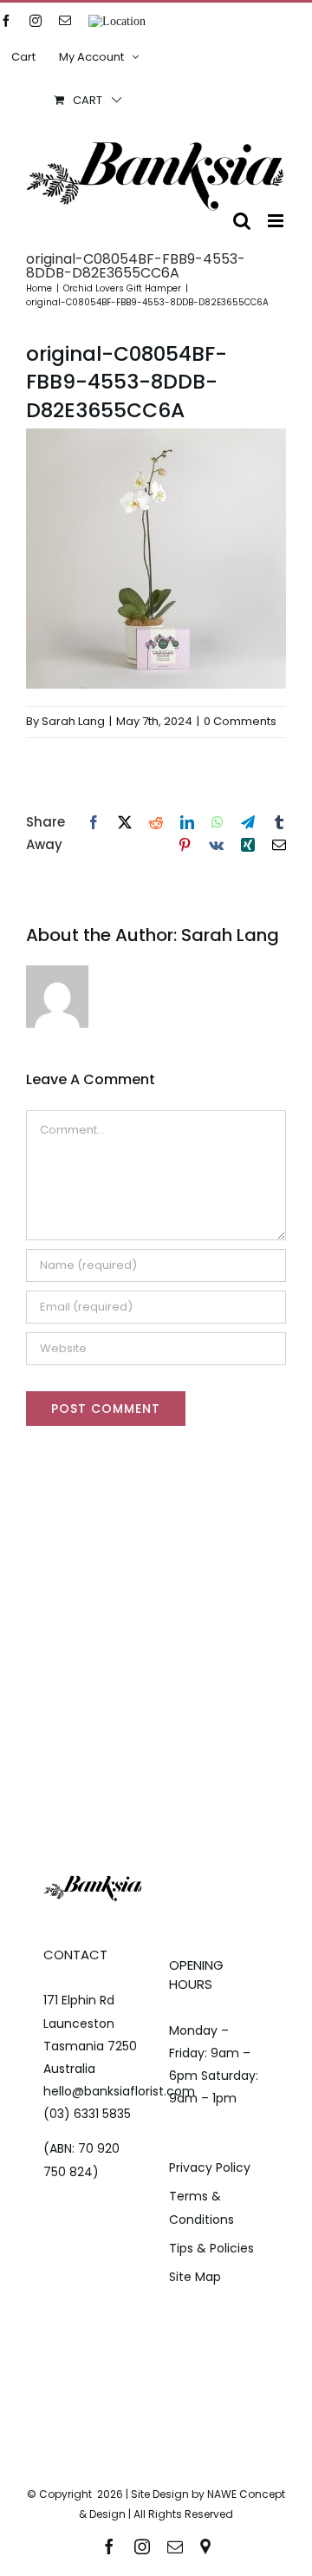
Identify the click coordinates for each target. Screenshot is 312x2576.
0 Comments (240, 721)
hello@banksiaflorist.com (119, 2091)
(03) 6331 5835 (87, 2114)
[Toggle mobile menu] (277, 221)
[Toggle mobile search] (242, 221)
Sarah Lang (73, 721)
